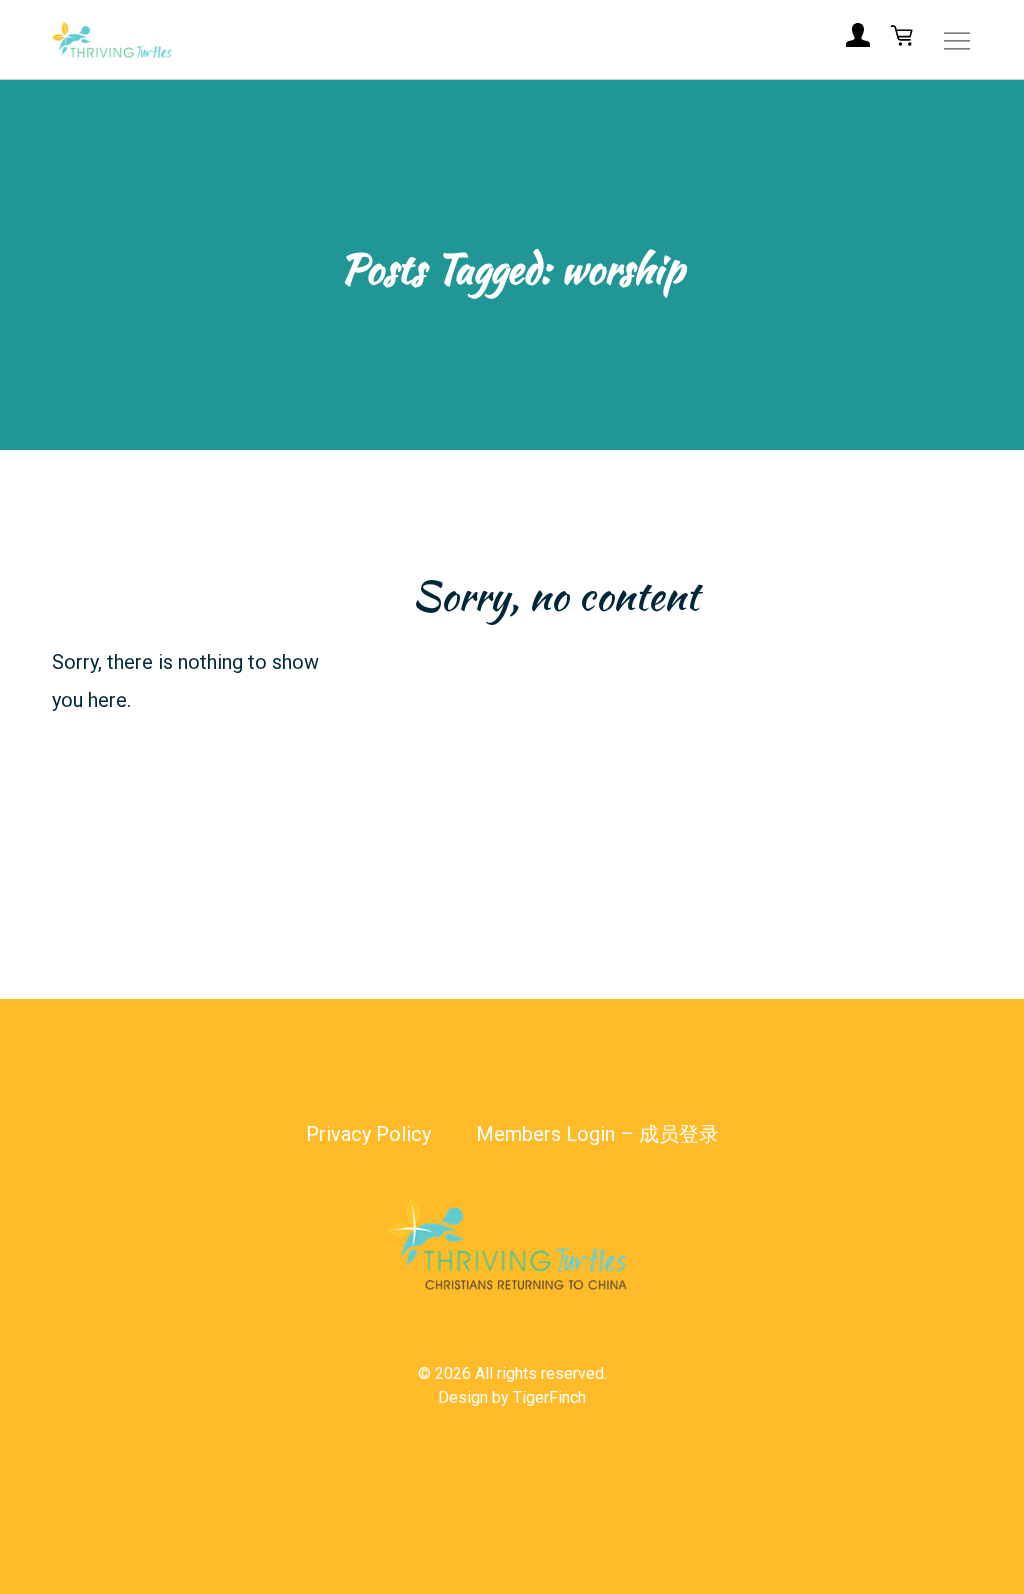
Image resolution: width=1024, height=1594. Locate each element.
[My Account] (858, 40)
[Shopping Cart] (902, 40)
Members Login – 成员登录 (597, 1134)
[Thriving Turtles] (112, 40)
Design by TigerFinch (512, 1397)
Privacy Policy (368, 1134)
